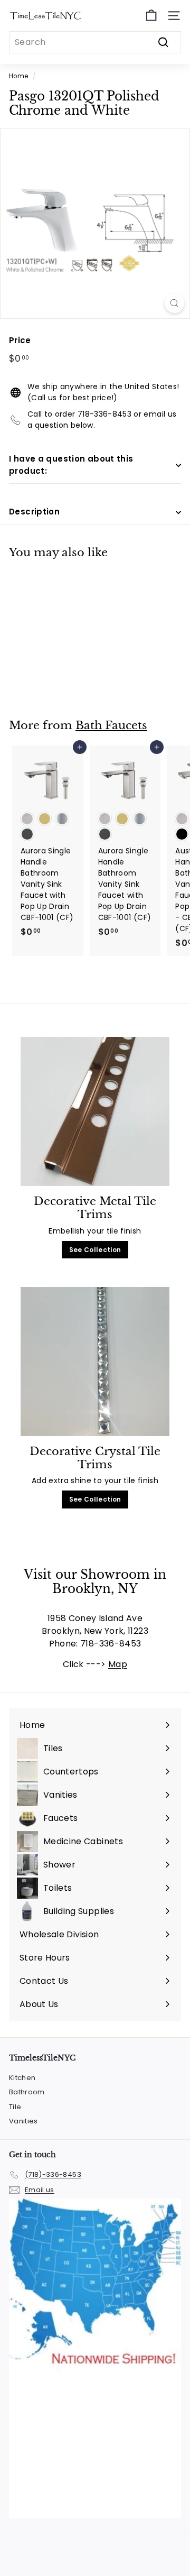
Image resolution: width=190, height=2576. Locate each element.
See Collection (95, 1250)
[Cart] (151, 16)
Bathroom (27, 2092)
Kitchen (22, 2078)
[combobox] (95, 42)
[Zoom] (174, 303)
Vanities (23, 2121)
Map (118, 1664)
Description (34, 512)
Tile (15, 2107)
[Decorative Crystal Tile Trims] (95, 1362)
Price (20, 340)
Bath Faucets (111, 725)
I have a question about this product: (71, 465)
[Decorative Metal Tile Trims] (95, 1112)
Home (18, 76)
